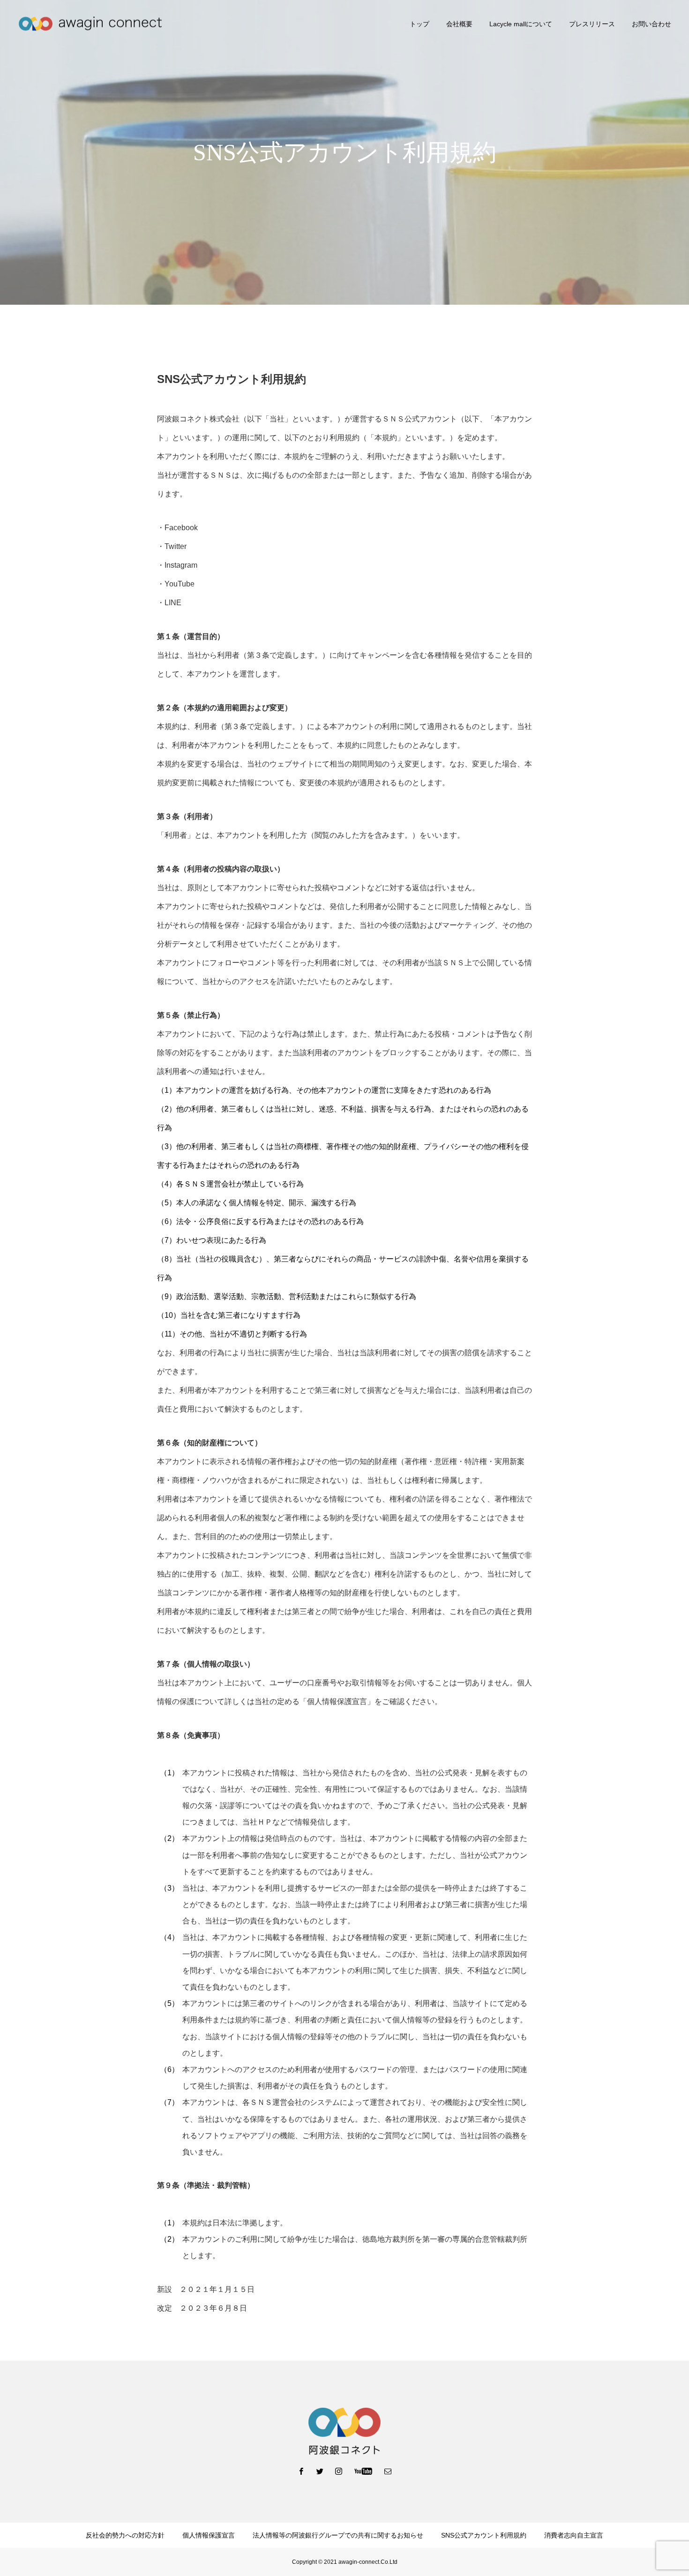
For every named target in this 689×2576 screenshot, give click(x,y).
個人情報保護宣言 (209, 2535)
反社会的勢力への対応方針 (125, 2535)
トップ (419, 24)
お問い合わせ (652, 24)
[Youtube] (363, 2471)
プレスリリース (592, 24)
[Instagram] (339, 2471)
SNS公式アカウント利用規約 (484, 2535)
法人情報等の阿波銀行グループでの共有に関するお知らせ (338, 2535)
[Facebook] (301, 2471)
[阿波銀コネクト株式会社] (90, 24)
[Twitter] (320, 2471)
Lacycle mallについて (521, 24)
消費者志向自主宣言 (574, 2535)
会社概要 (459, 24)
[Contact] (388, 2471)
